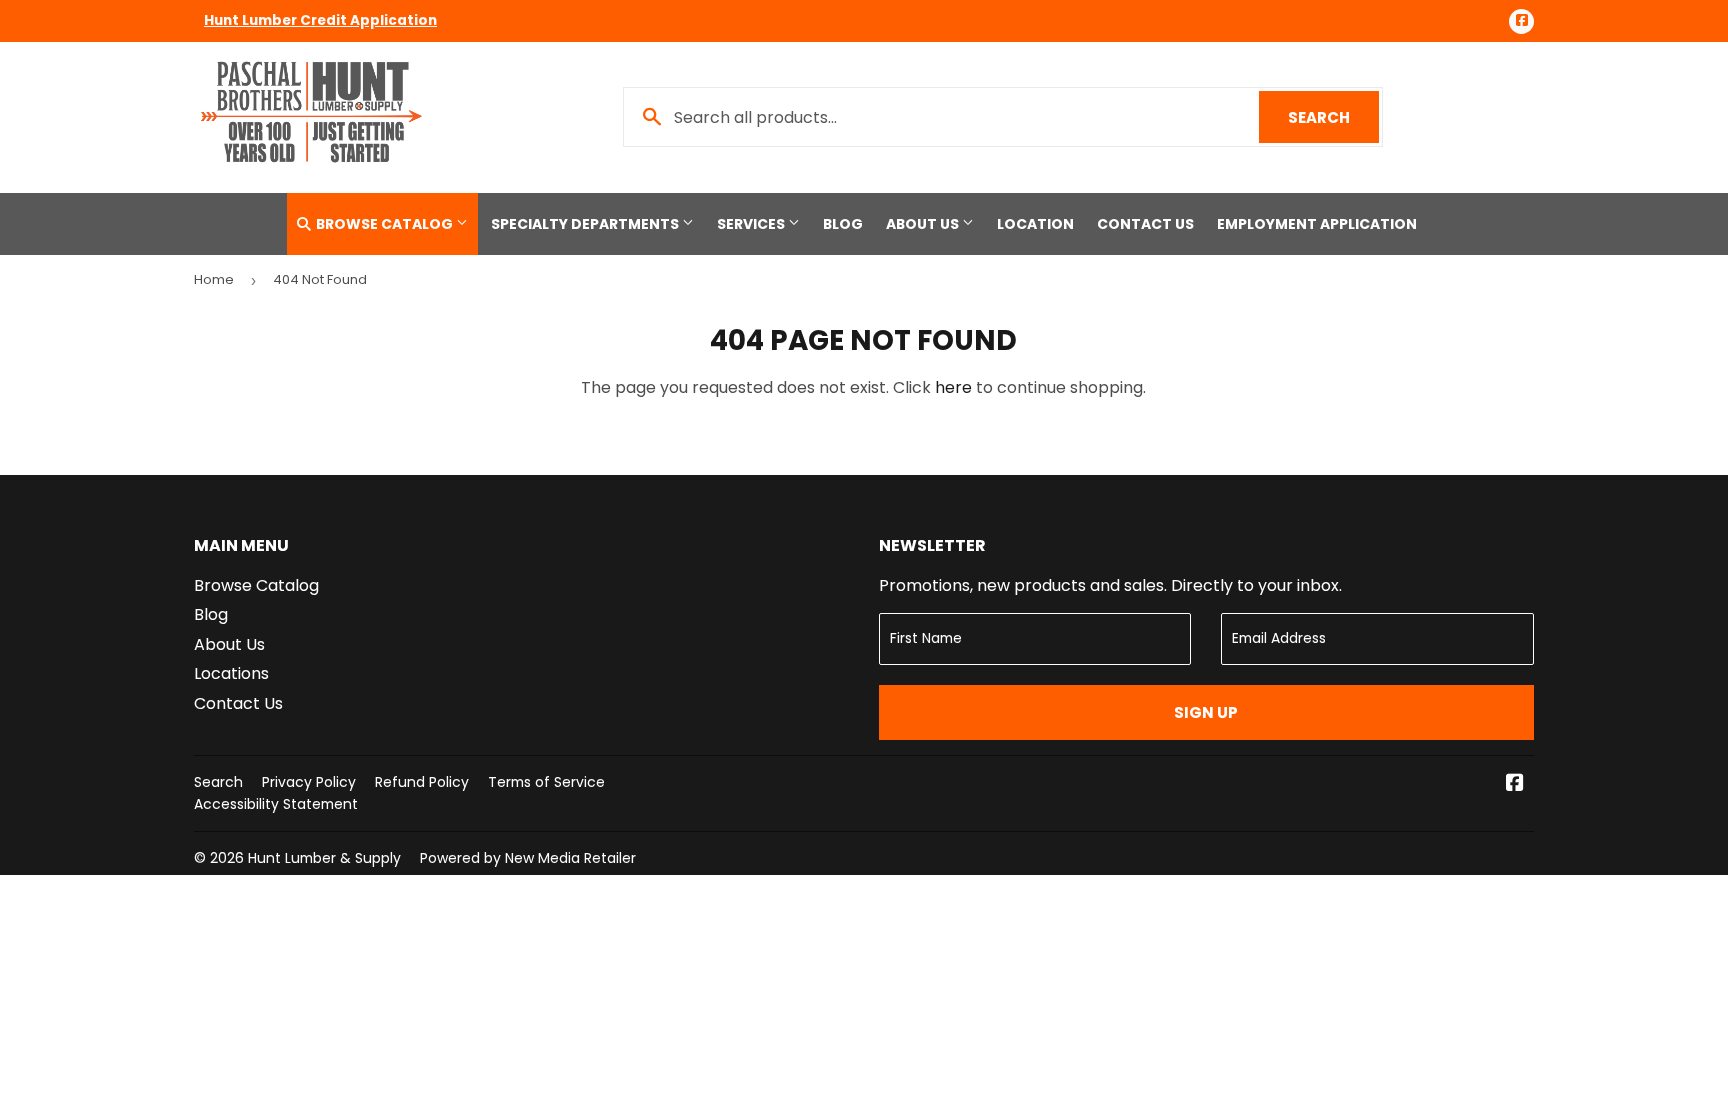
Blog (843, 224)
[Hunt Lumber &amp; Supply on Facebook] (1515, 784)
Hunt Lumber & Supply (324, 858)
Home (214, 279)
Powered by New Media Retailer (528, 858)
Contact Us (1145, 224)
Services (752, 224)
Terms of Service (546, 782)
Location (1035, 224)
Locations (231, 673)
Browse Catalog (384, 224)
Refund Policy (422, 782)
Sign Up (1206, 712)
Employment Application (1317, 224)
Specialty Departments (586, 224)
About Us (924, 224)
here (953, 387)
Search (1333, 117)
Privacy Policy (309, 782)
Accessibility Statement (276, 804)
